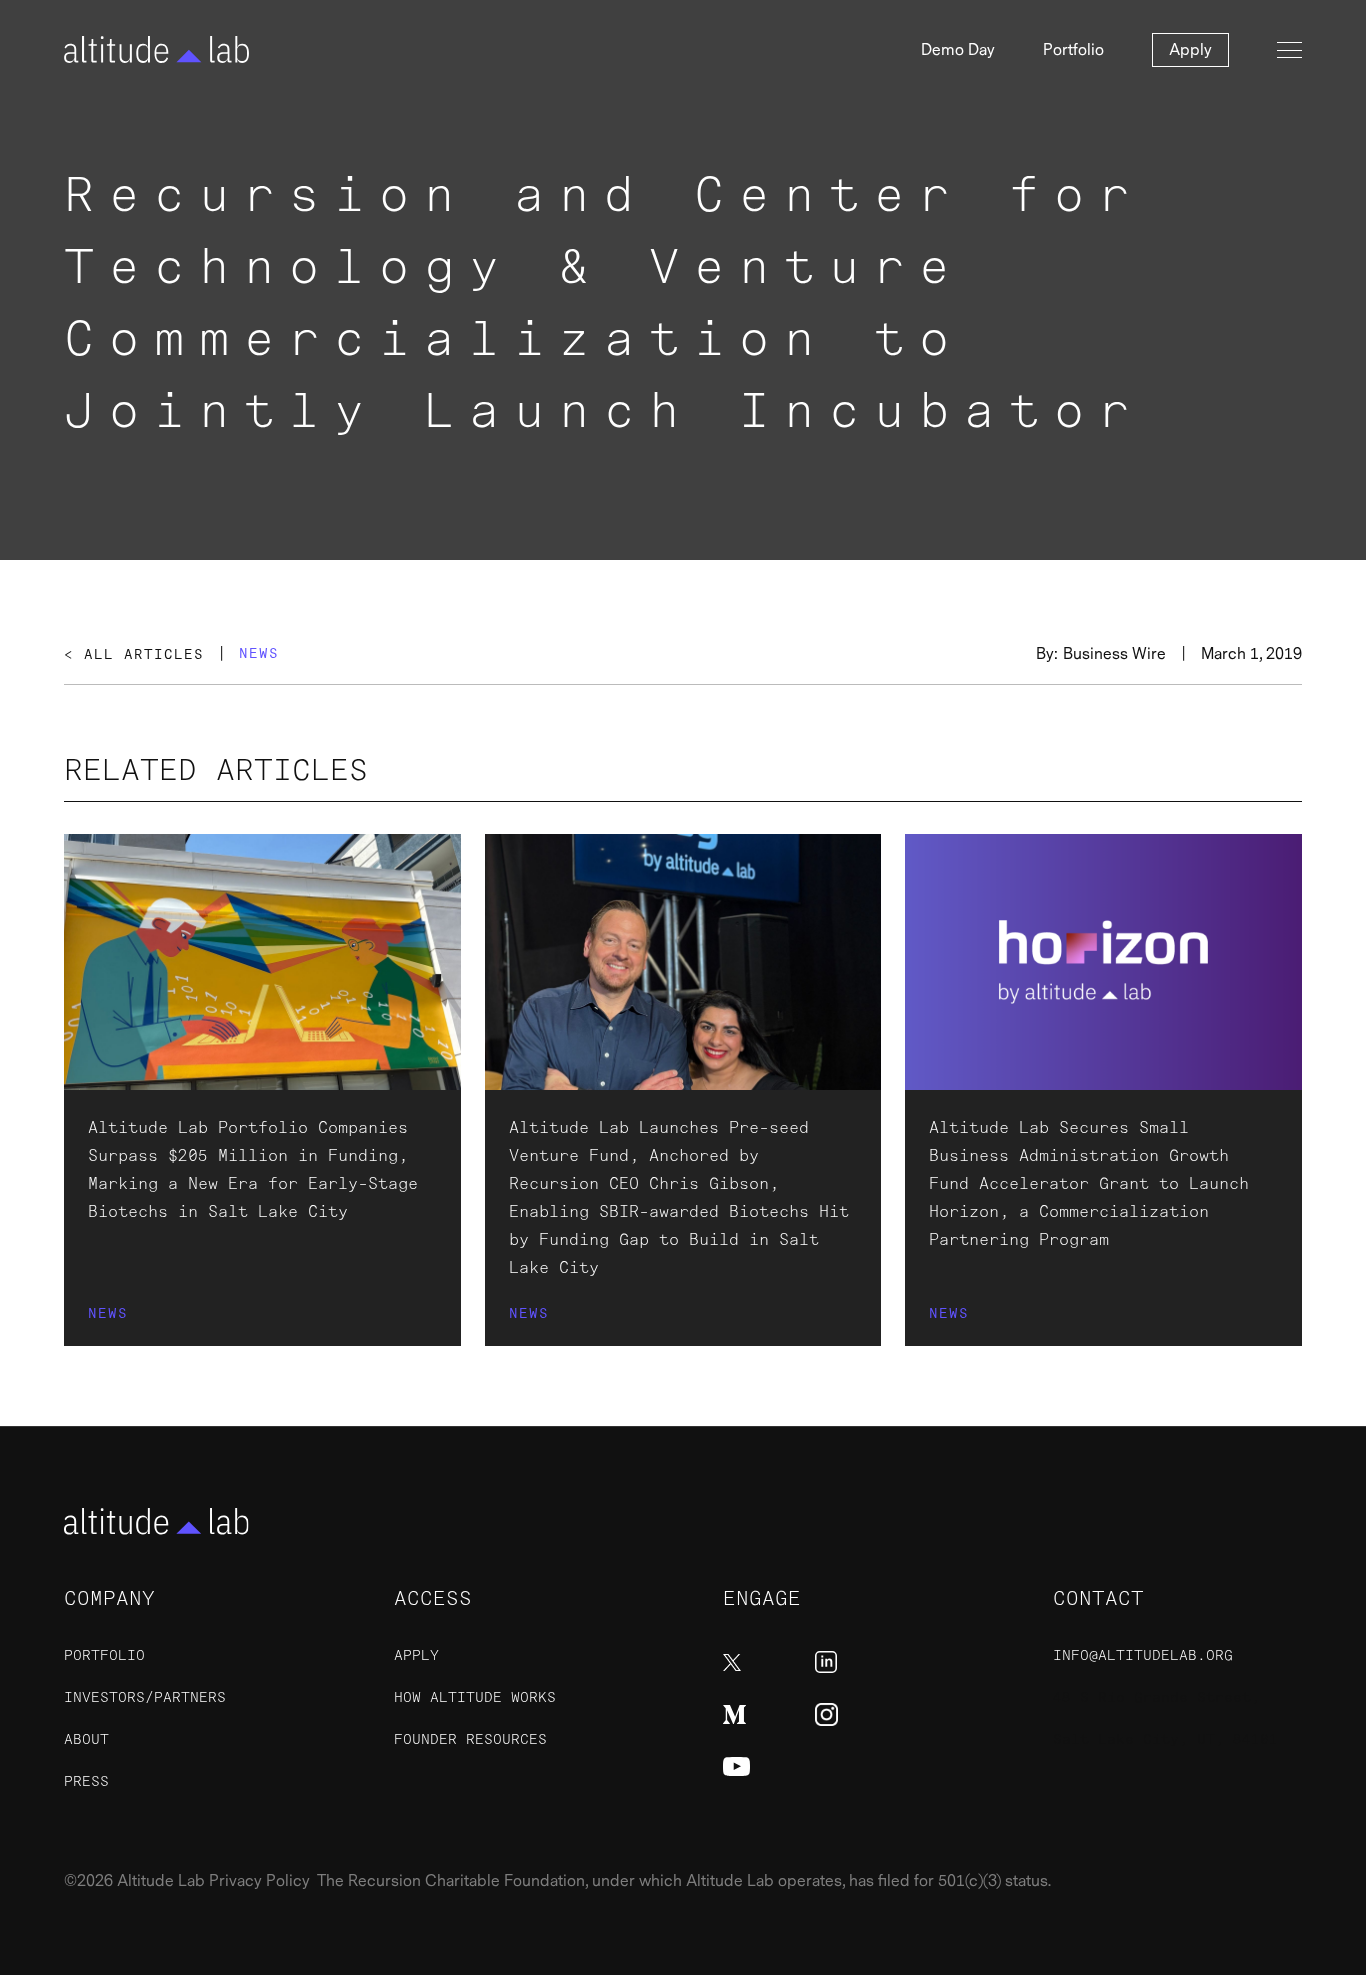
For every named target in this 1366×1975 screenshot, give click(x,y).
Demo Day (958, 50)
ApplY (416, 1655)
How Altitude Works (475, 1697)
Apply (1190, 50)
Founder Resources (470, 1739)
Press (86, 1781)
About (86, 1739)
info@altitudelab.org (1143, 1655)
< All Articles (134, 655)
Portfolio (1073, 50)
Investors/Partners (145, 1697)
